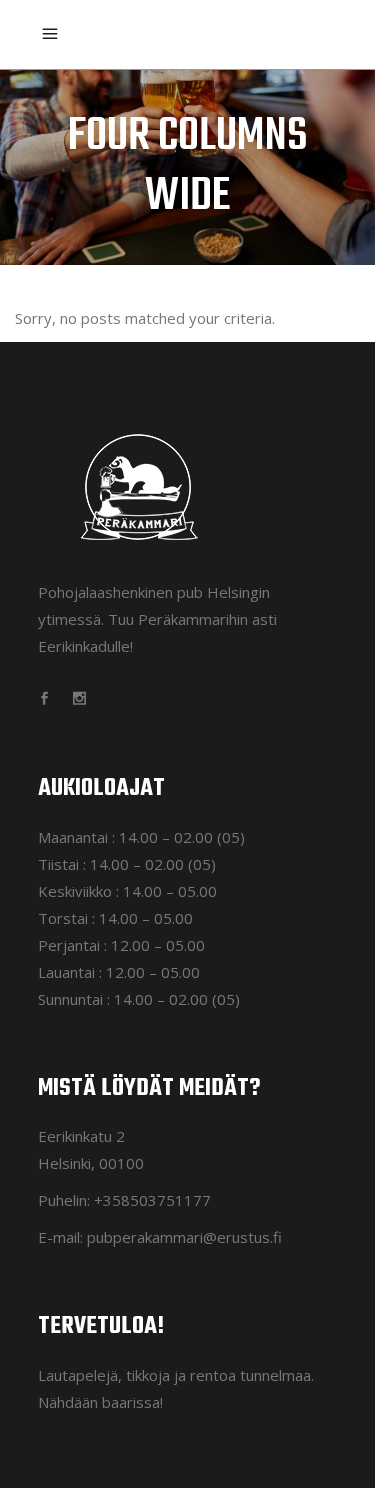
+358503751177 (152, 1200)
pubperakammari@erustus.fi (184, 1237)
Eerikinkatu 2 (81, 1136)
